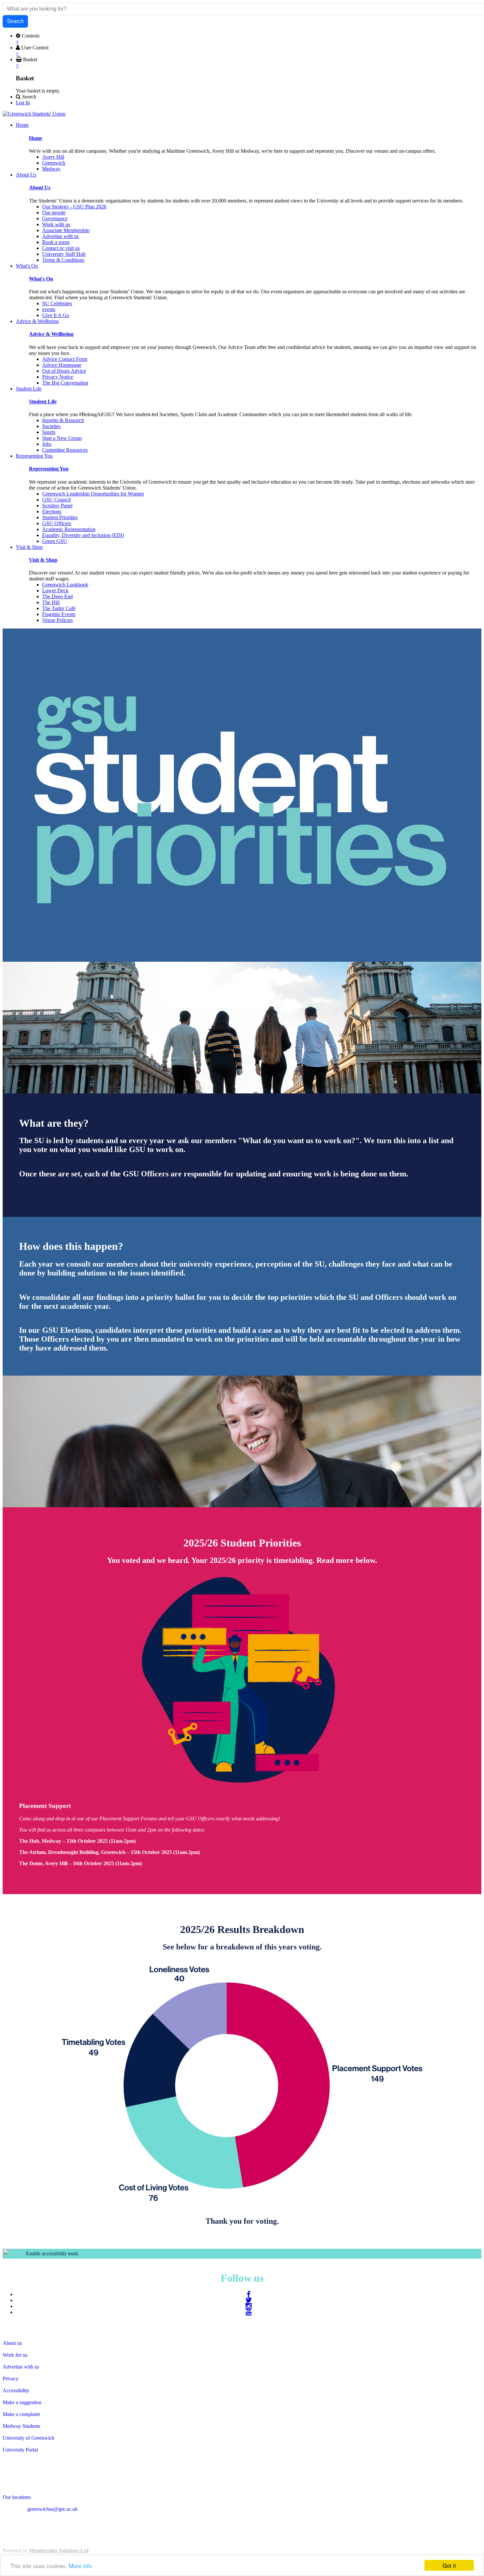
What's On (41, 279)
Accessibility (16, 2390)
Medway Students (21, 2426)
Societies (51, 426)
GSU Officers (57, 523)
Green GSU (55, 541)
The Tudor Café (59, 608)
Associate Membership (66, 230)
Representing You (49, 469)
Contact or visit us (61, 248)
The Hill (51, 602)
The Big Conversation (65, 383)
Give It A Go (56, 315)
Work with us (56, 224)
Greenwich (54, 163)
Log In (23, 103)
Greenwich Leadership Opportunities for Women (93, 494)
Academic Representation (69, 529)
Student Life (43, 402)
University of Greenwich (28, 2438)
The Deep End (57, 596)
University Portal (20, 2450)
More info (80, 2566)
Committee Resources (65, 450)
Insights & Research (63, 420)
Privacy (11, 2379)
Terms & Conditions (63, 260)
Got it (449, 2565)
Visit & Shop (43, 560)
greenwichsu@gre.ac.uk (53, 2509)
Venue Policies (57, 620)
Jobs (47, 444)
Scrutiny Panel (57, 506)
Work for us (15, 2355)
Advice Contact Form (65, 359)
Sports (49, 432)
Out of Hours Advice (64, 371)
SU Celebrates (57, 303)
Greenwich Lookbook (65, 585)
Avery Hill (53, 157)
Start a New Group (62, 438)
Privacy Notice (58, 377)
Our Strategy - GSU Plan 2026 (74, 207)
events (49, 309)
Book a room (56, 242)
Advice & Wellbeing (51, 334)
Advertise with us (60, 236)
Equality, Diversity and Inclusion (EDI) (83, 535)
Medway (51, 169)
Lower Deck (55, 590)
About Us (40, 188)
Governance (55, 218)
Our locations (17, 2497)
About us (12, 2343)
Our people (54, 213)
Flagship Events (59, 614)
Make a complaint (21, 2414)
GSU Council (56, 500)
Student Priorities (60, 517)
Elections (52, 511)
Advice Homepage (62, 365)
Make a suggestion (22, 2402)
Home (36, 138)
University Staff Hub (64, 254)
